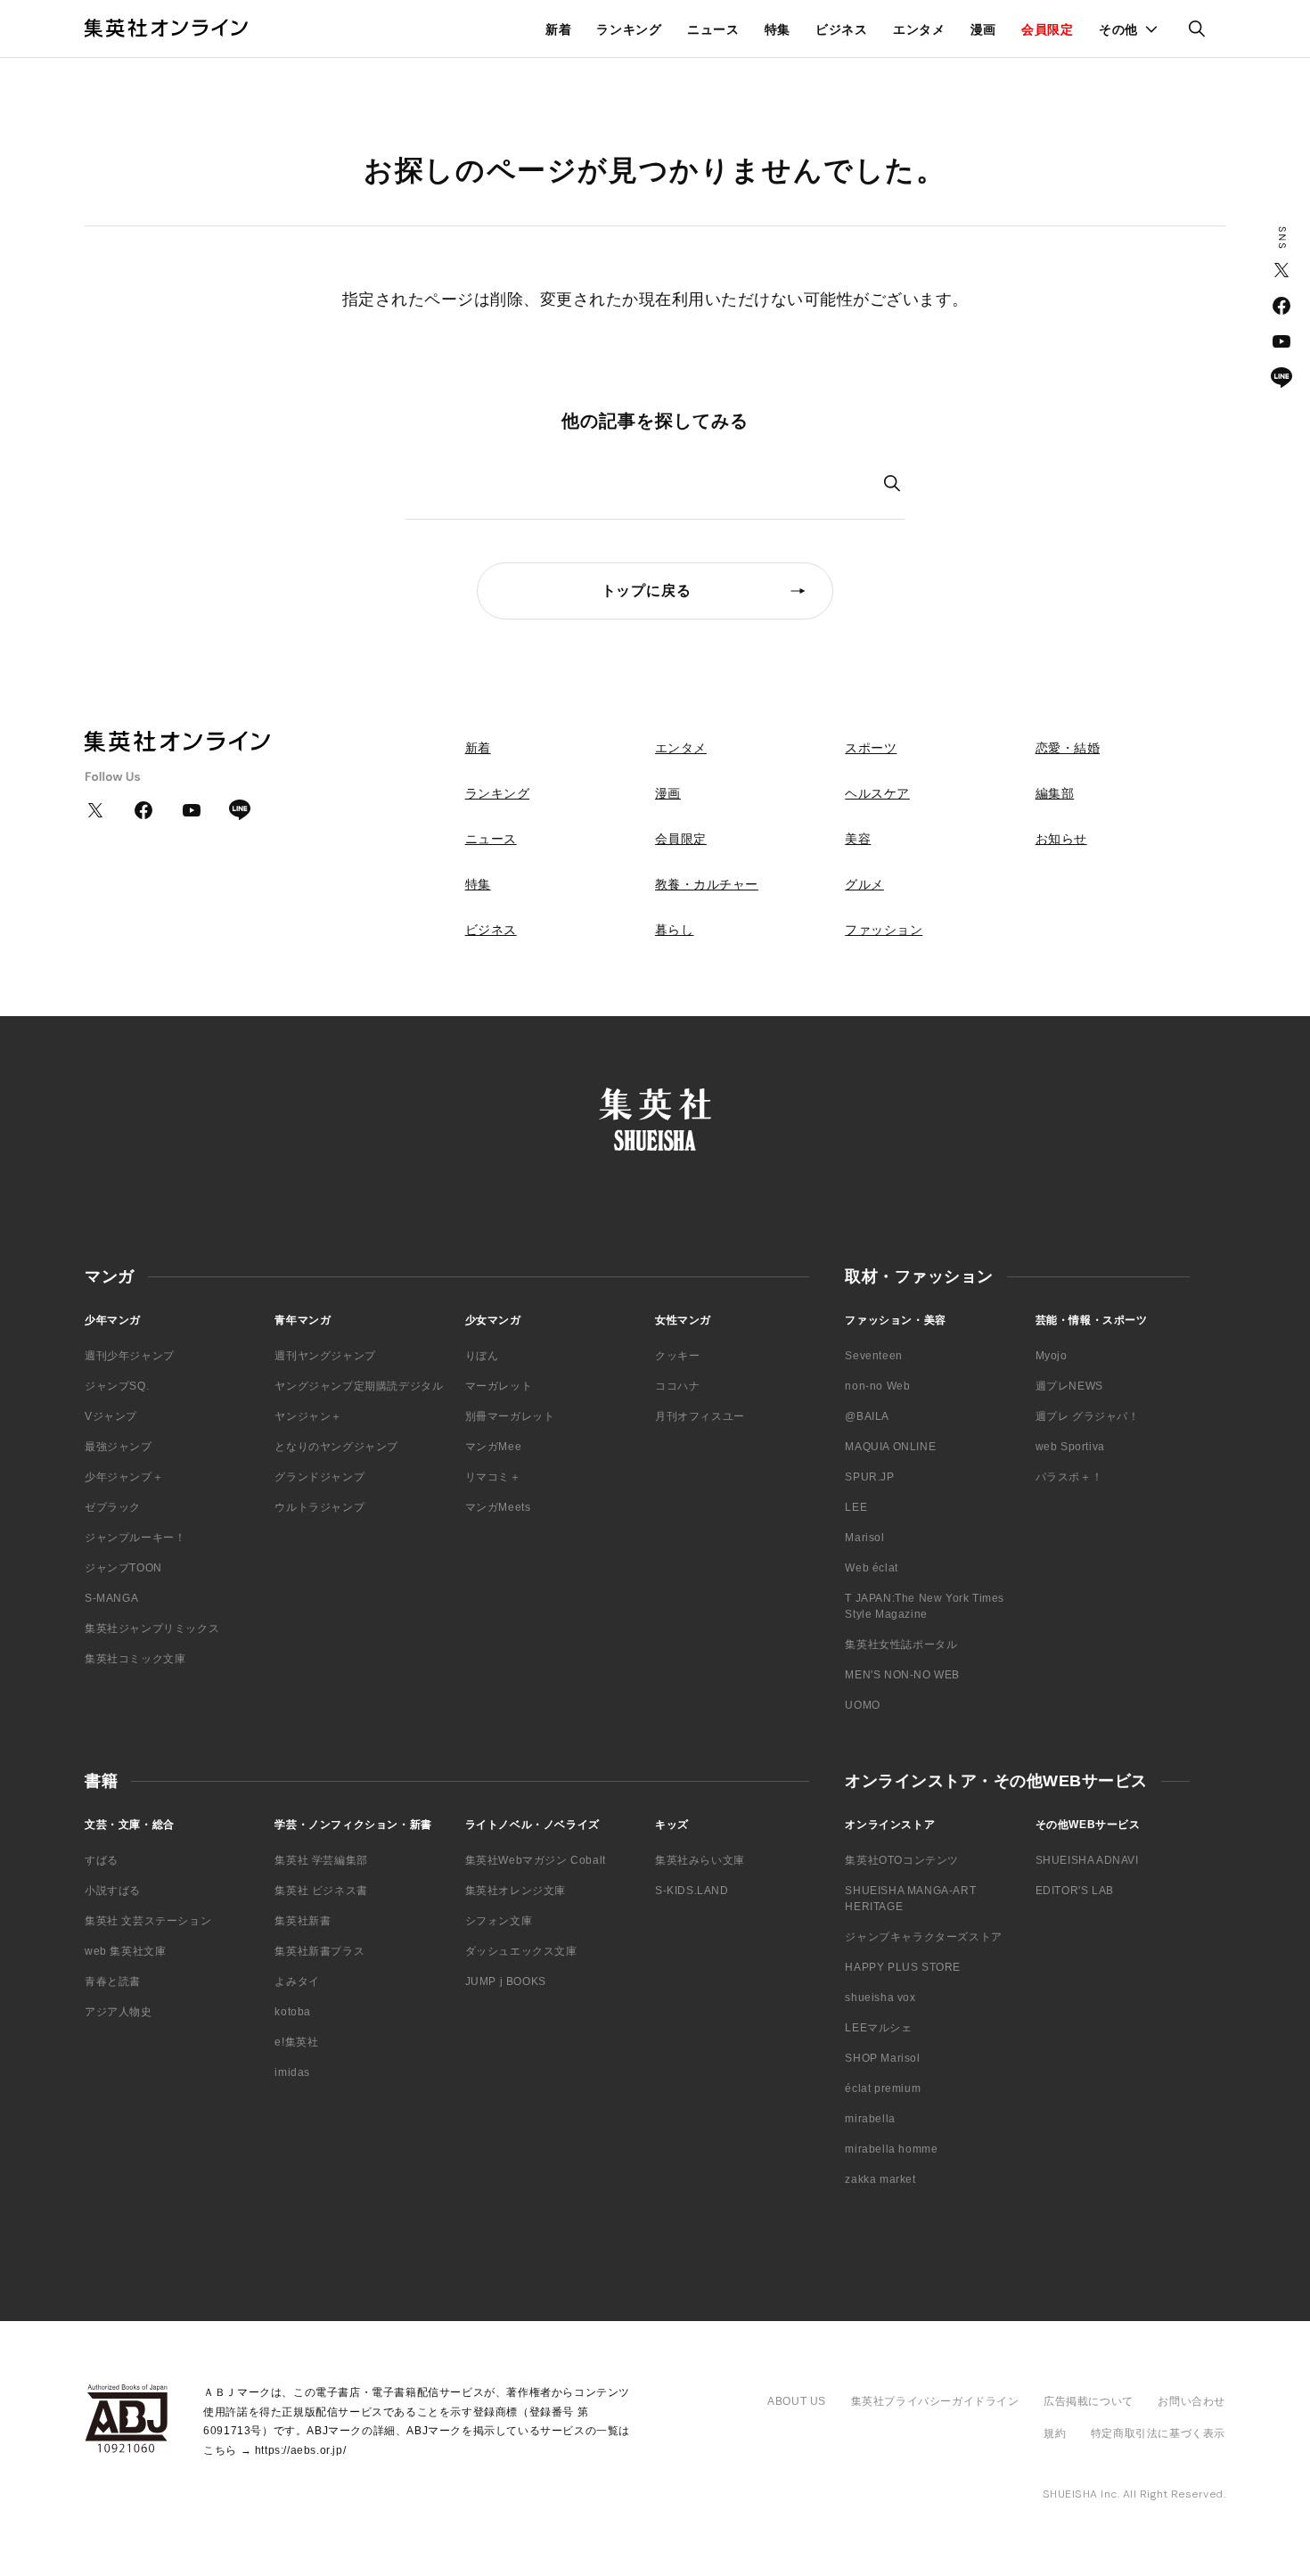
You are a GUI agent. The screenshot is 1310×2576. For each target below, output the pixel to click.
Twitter (1281, 270)
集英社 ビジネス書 (321, 1891)
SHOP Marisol (882, 2058)
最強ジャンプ (119, 1447)
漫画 (983, 29)
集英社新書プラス (319, 1951)
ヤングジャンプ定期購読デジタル (359, 1386)
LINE (1281, 377)
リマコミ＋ (493, 1477)
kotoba (293, 2012)
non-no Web (877, 1386)
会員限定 (1048, 29)
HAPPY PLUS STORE (903, 1967)
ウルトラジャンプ (319, 1507)
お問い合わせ (1191, 2401)
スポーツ (871, 748)
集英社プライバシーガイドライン (935, 2401)
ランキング (629, 29)
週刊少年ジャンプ (130, 1356)
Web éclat (871, 1568)
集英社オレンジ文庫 (516, 1891)
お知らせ (1061, 839)
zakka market (880, 2179)
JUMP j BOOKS (506, 1981)
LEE (856, 1507)
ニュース (713, 29)
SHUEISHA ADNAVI (1087, 1860)
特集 (778, 29)
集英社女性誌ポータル (901, 1645)
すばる (102, 1860)
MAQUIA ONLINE (890, 1447)
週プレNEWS (1069, 1386)
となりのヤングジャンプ (336, 1447)
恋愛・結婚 (1068, 748)
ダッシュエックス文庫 (521, 1951)
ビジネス (842, 29)
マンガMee (494, 1447)
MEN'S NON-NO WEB (902, 1675)
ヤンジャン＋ (308, 1416)
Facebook (1281, 306)
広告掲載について (1089, 2401)
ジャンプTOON (123, 1568)
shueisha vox (880, 1998)
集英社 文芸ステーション (148, 1921)
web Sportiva (1070, 1447)
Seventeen (873, 1356)
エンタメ (919, 29)
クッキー (677, 1356)
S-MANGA (111, 1598)
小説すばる (113, 1891)
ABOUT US (797, 2401)
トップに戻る (647, 591)
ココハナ (677, 1386)
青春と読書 (113, 1981)
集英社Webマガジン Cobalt (536, 1860)
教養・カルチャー (707, 884)
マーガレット (499, 1386)
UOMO (862, 1705)
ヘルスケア (877, 793)
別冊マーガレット (510, 1416)
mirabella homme (891, 2149)
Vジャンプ (111, 1416)
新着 (558, 29)
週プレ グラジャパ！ (1088, 1416)
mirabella (870, 2119)
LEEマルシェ (878, 2028)
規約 (1055, 2433)
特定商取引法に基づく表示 (1158, 2433)
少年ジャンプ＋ (124, 1477)
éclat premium (883, 2088)
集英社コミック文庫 (135, 1659)
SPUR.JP (869, 1477)
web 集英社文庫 (125, 1951)
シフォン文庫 (499, 1921)
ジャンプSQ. (117, 1386)
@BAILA (867, 1416)
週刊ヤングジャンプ (325, 1356)
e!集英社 (296, 2042)
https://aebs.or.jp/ (300, 2450)
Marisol (864, 1538)
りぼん (482, 1356)
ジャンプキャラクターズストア (923, 1937)
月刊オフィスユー (700, 1416)
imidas (292, 2072)
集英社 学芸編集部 (321, 1860)
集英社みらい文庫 (700, 1860)
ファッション (884, 930)
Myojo (1052, 1356)
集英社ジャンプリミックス (152, 1628)
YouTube (1281, 341)
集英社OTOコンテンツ (902, 1860)
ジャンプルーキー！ (135, 1538)
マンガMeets (498, 1507)
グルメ (864, 884)
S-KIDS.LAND (692, 1891)
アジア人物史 (119, 2012)
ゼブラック (113, 1507)
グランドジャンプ (319, 1477)
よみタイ (297, 1981)
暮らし (675, 930)
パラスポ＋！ (1069, 1477)
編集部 (1055, 793)
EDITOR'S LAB (1075, 1891)
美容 (858, 839)
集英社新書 (303, 1921)
